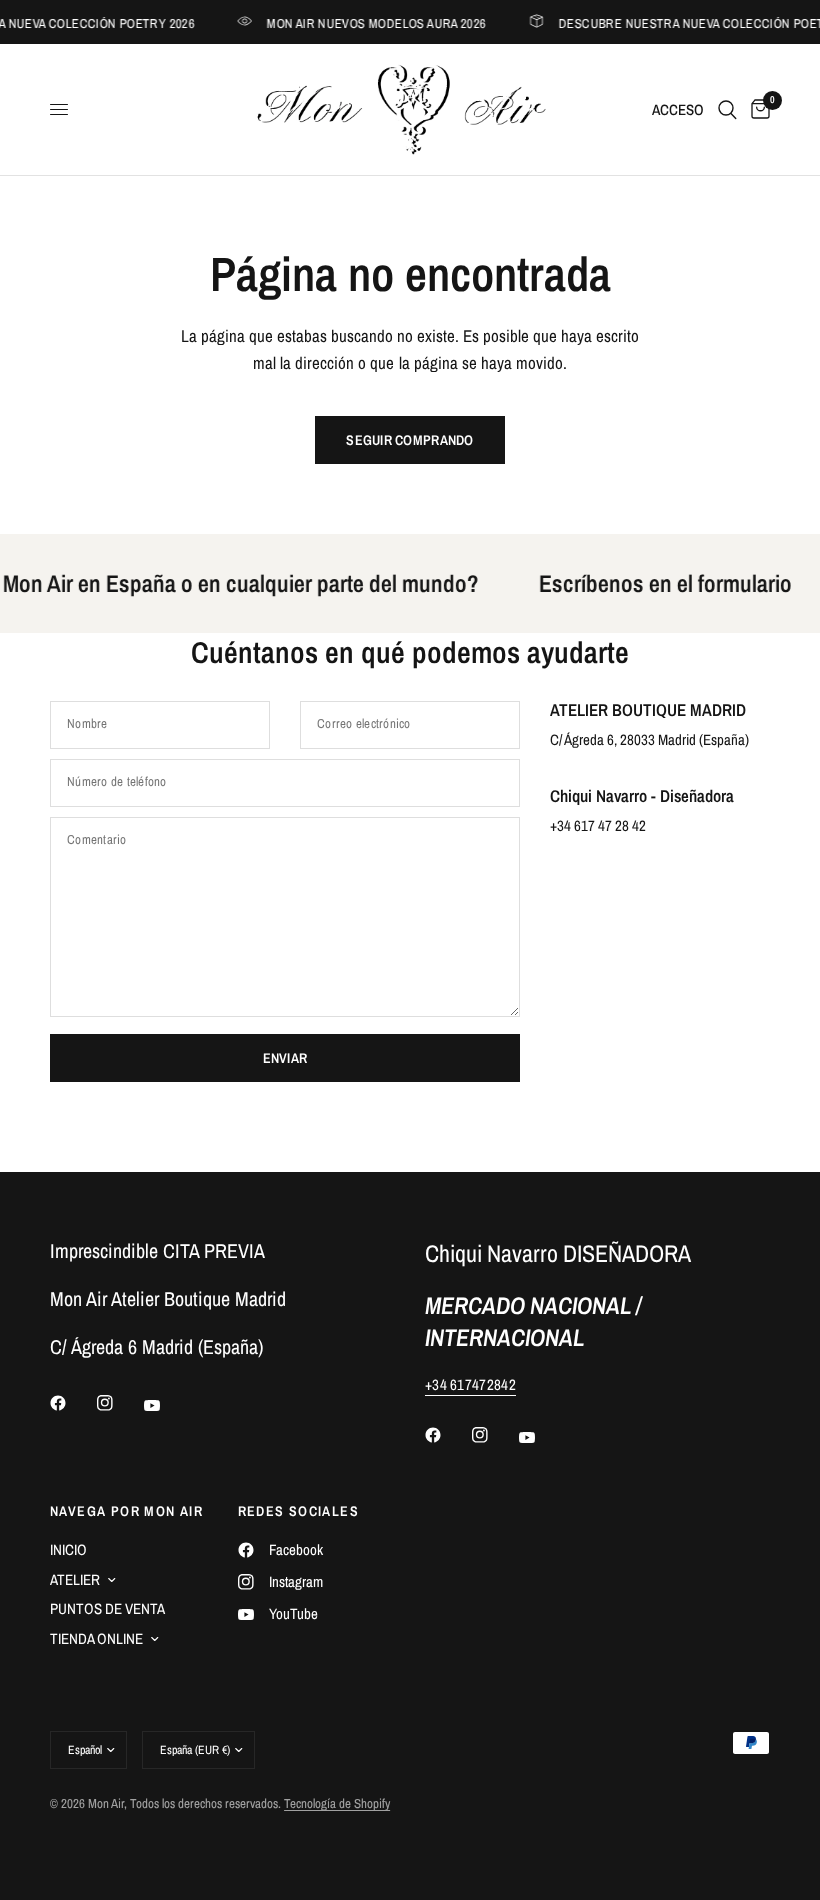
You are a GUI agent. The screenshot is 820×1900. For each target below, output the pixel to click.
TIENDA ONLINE (96, 1638)
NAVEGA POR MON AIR (126, 1511)
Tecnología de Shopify (337, 1803)
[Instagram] (119, 1403)
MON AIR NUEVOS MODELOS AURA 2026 (368, 22)
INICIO (68, 1549)
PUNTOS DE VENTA (107, 1608)
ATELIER (75, 1579)
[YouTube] (166, 1405)
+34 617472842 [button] (470, 1384)
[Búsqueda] (727, 109)
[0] (757, 109)
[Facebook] (72, 1403)
